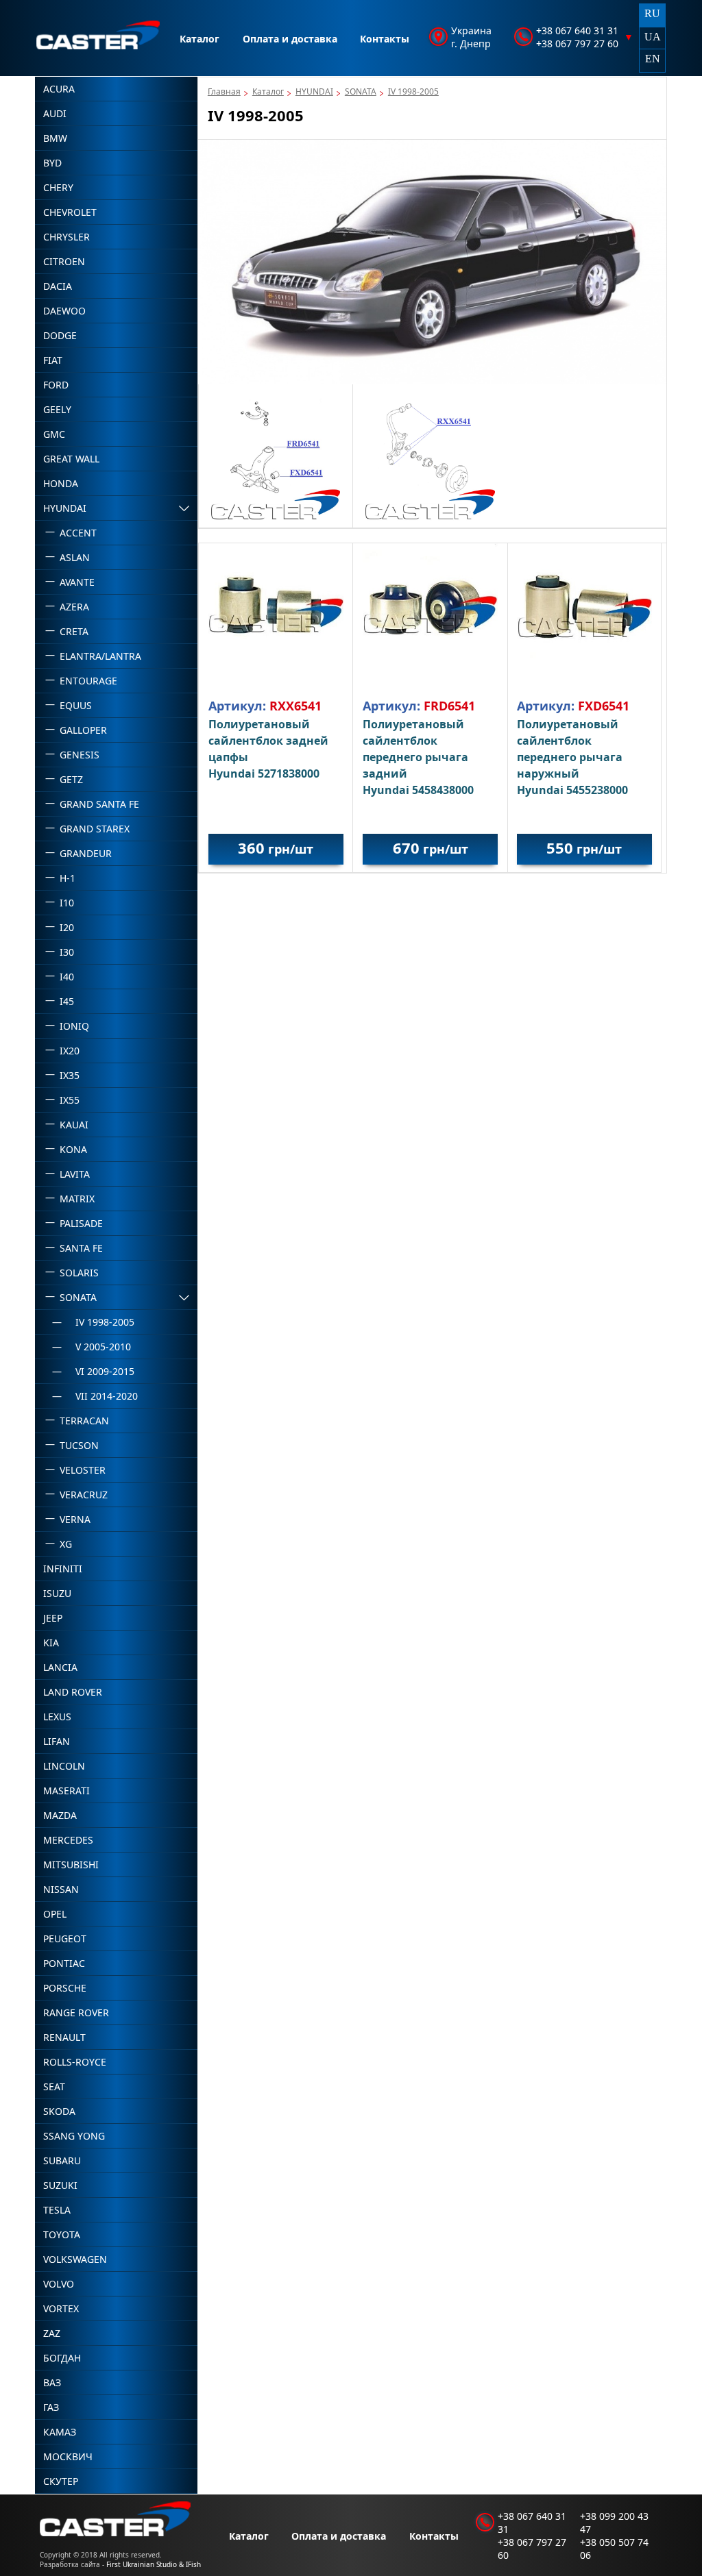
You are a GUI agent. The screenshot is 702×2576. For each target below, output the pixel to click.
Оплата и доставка (290, 39)
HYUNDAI (314, 91)
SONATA (361, 91)
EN (653, 59)
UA (653, 37)
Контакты (385, 39)
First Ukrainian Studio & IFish (154, 2564)
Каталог (199, 39)
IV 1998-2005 (413, 91)
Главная (224, 91)
